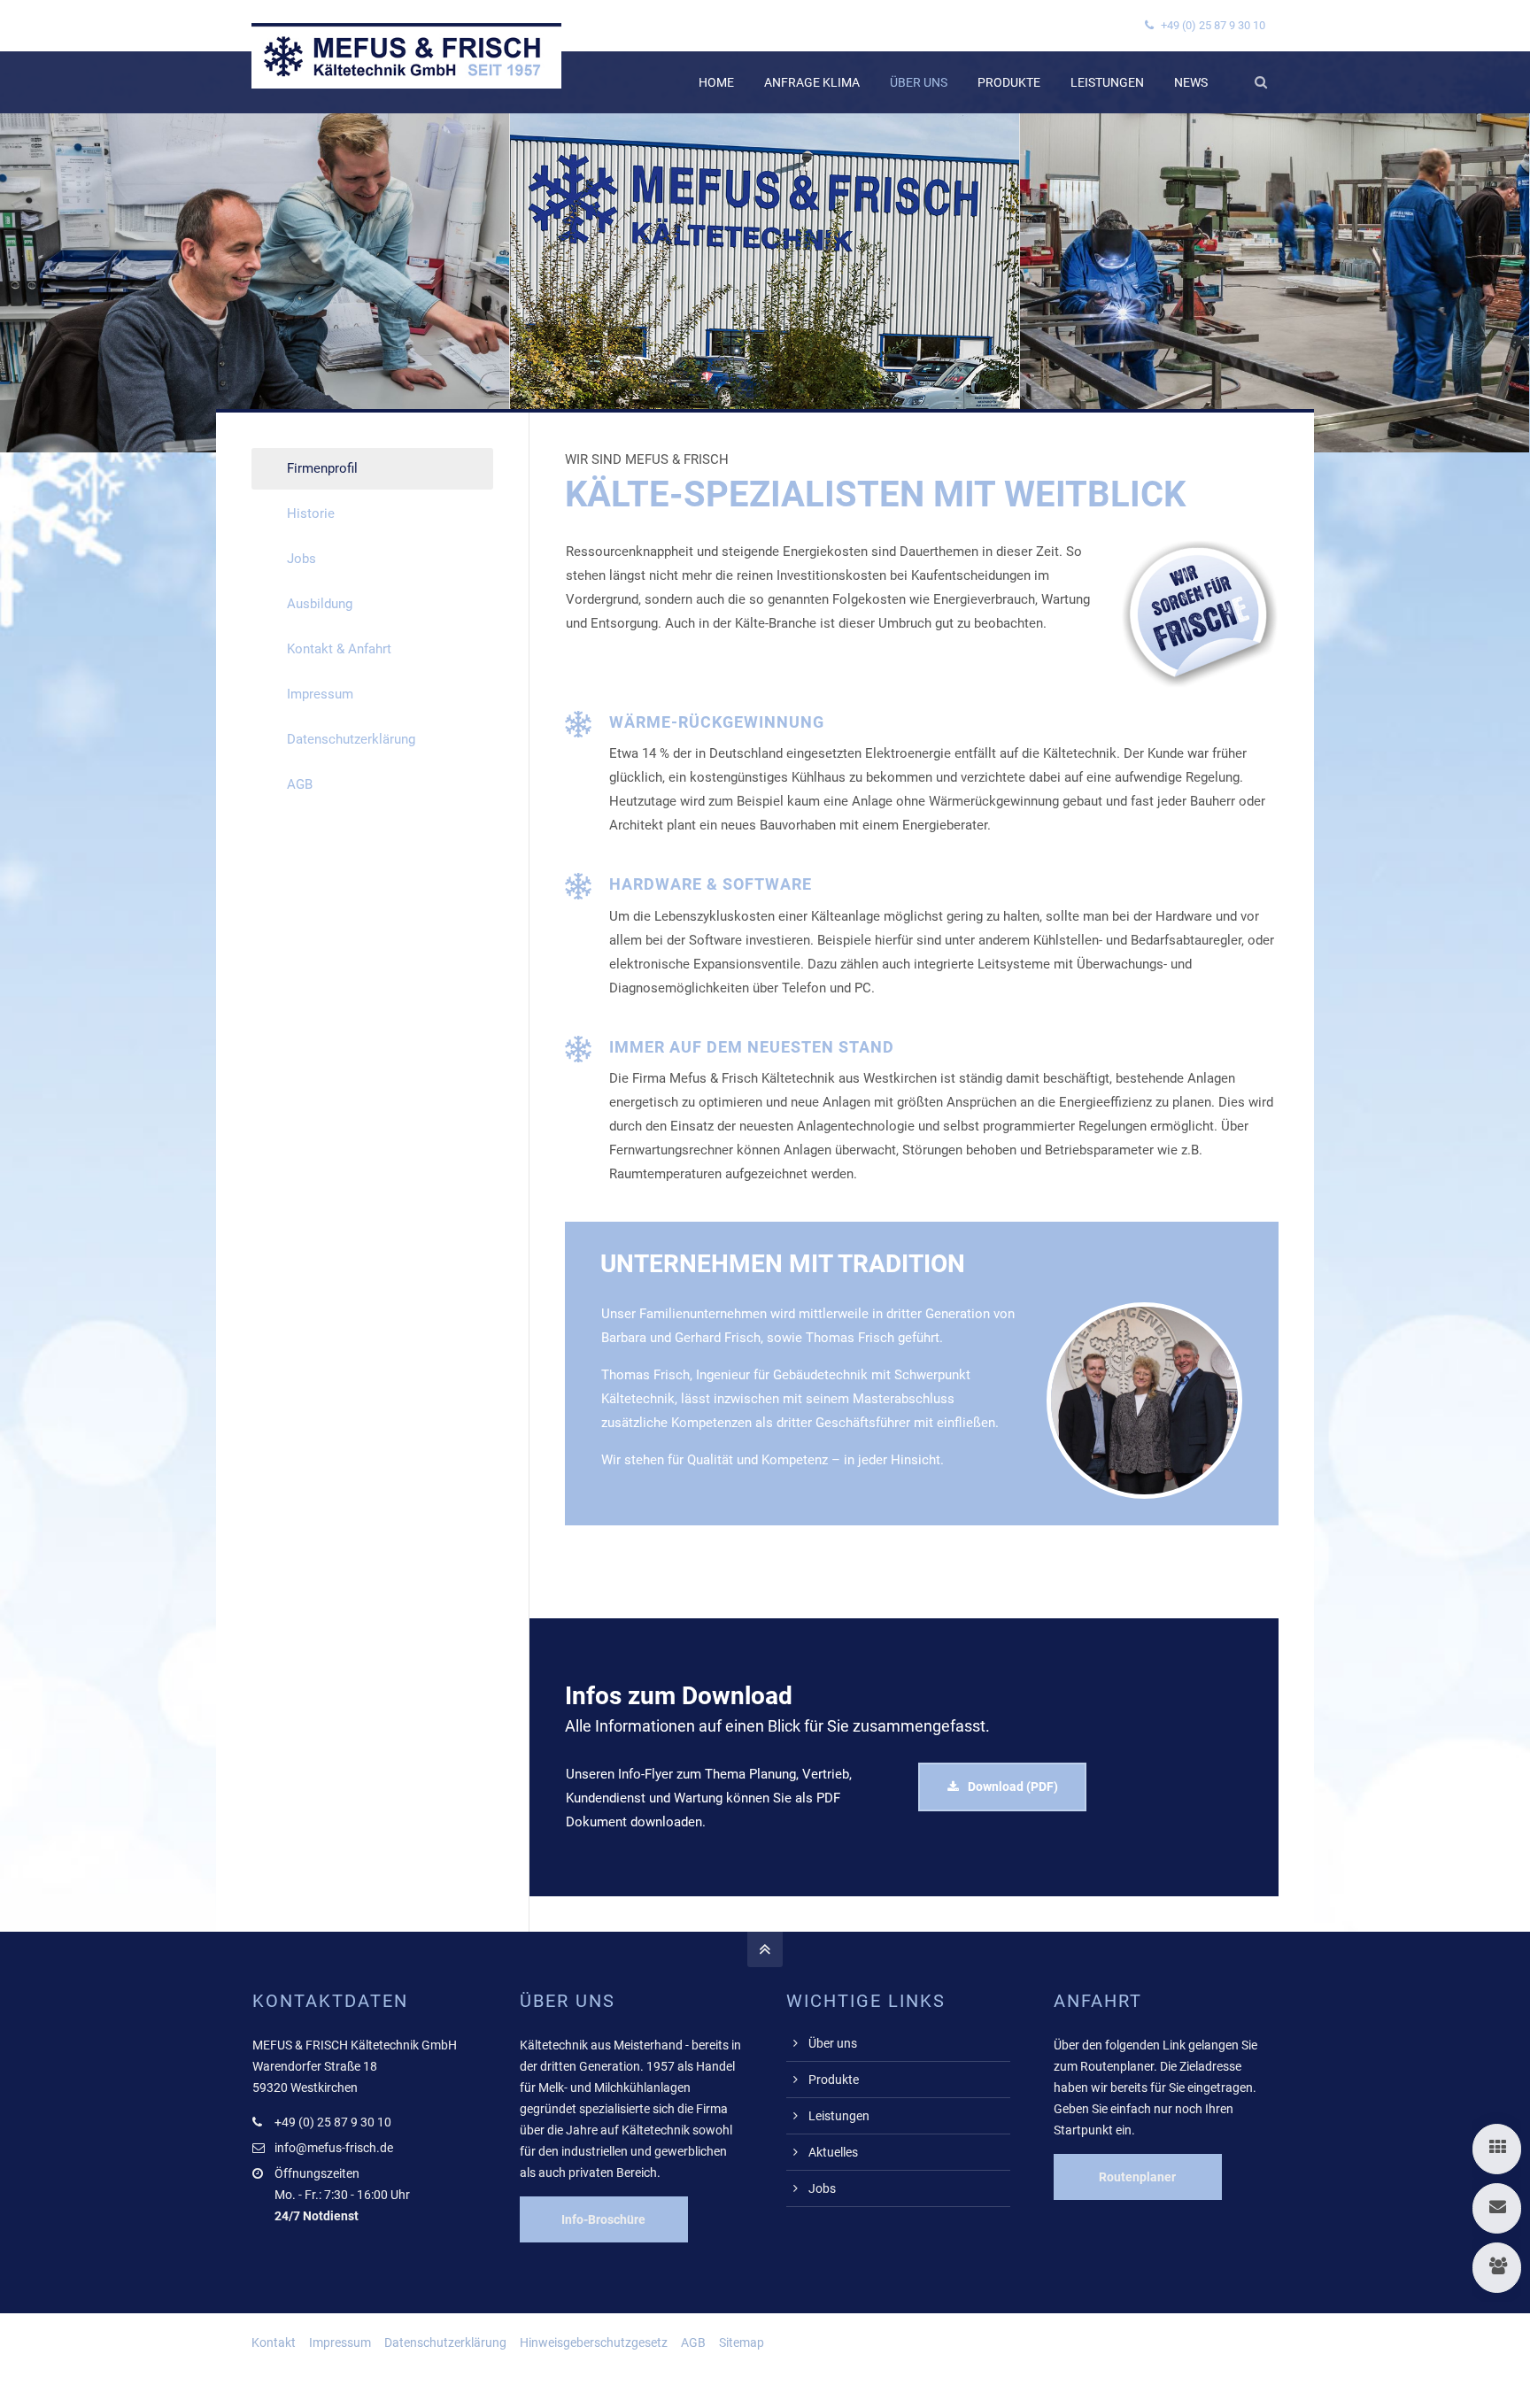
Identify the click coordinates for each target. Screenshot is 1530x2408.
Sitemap (742, 2342)
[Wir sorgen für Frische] (1200, 684)
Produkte (834, 2080)
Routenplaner (1137, 2177)
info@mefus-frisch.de (334, 2148)
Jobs (301, 559)
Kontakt (274, 2342)
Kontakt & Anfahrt (339, 649)
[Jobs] (1497, 2268)
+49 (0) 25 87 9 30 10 (1212, 25)
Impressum (320, 694)
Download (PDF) (1013, 1787)
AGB (300, 784)
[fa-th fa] (1497, 2149)
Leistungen (839, 2116)
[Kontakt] (1497, 2208)
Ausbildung (320, 604)
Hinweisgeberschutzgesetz (594, 2342)
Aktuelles (833, 2152)
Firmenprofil (322, 468)
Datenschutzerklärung (351, 739)
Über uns (833, 2043)
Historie (311, 513)
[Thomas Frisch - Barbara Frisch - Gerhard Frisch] (1144, 1494)
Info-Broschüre (603, 2219)
